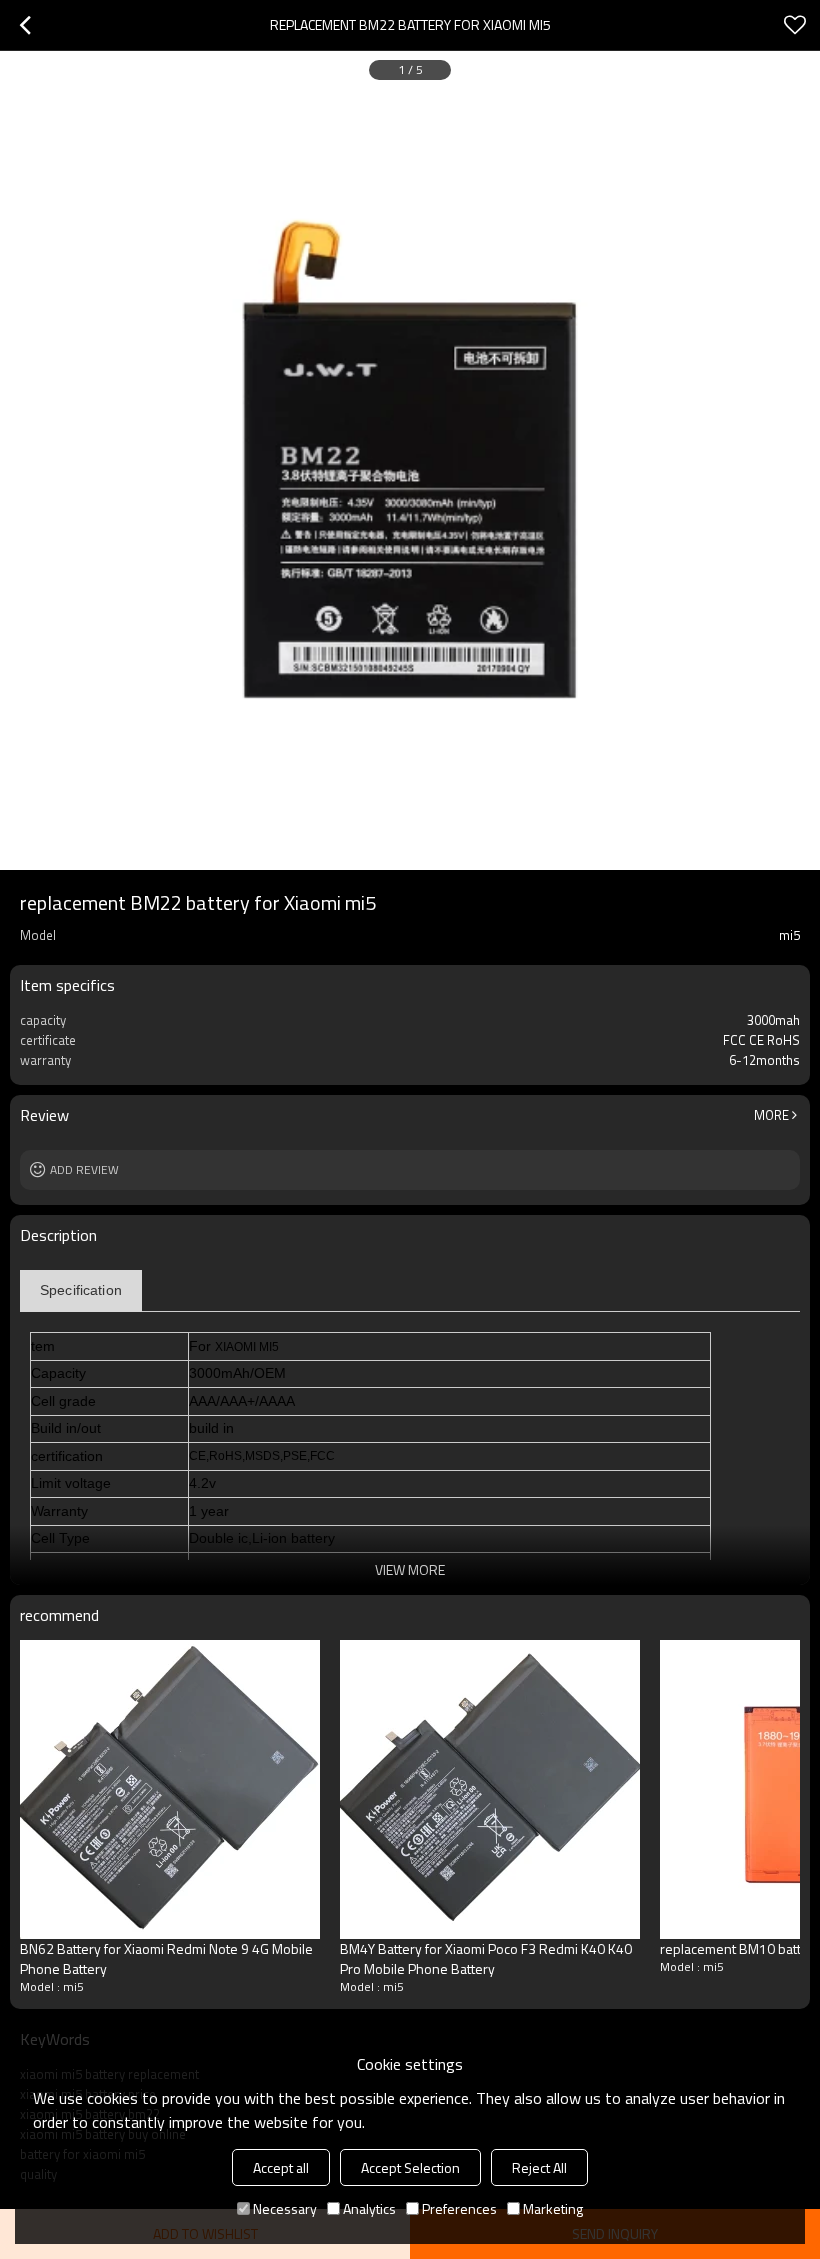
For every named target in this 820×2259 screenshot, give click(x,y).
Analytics (369, 2208)
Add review (84, 1169)
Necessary (285, 2208)
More (771, 1115)
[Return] (25, 25)
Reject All (539, 2167)
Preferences (459, 2208)
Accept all (281, 2167)
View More (410, 1569)
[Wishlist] (795, 25)
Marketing (553, 2208)
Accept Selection (410, 2167)
